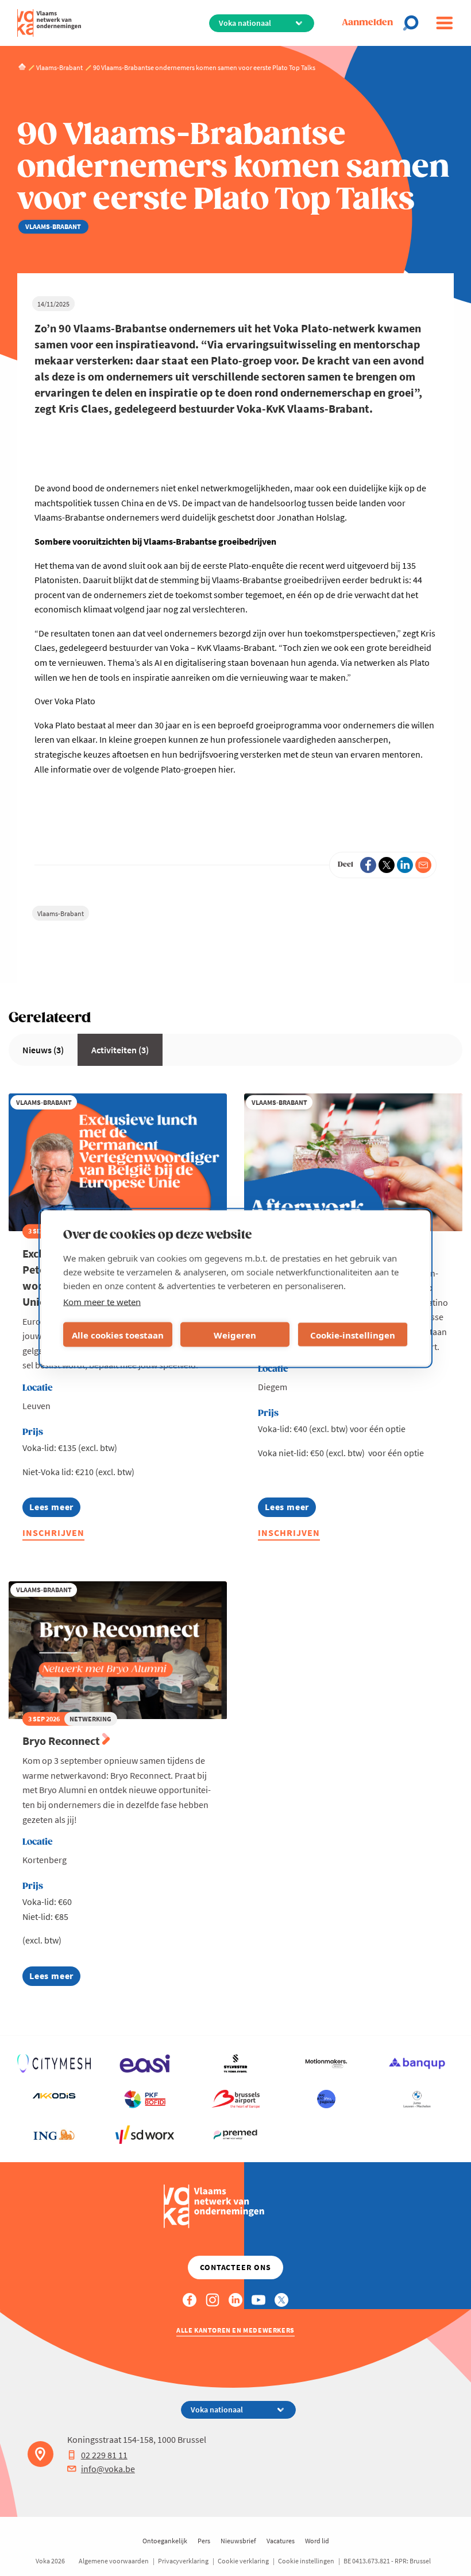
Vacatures (281, 2541)
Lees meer (55, 1509)
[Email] (423, 865)
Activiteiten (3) (120, 1050)
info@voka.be (108, 2469)
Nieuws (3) (43, 1050)
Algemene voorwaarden (114, 2561)
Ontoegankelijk (165, 2541)
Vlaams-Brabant (61, 913)
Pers (204, 2541)
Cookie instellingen (306, 2561)
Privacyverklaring (183, 2561)
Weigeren (235, 1334)
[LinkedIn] (405, 865)
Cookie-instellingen (353, 1334)
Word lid (317, 2541)
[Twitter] (387, 865)
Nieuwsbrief (238, 2541)
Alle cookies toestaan (118, 1334)
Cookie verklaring (243, 2561)
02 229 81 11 (104, 2455)
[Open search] (414, 23)
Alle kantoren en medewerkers (235, 2330)
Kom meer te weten (102, 1302)
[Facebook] (368, 865)
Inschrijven (53, 1533)
